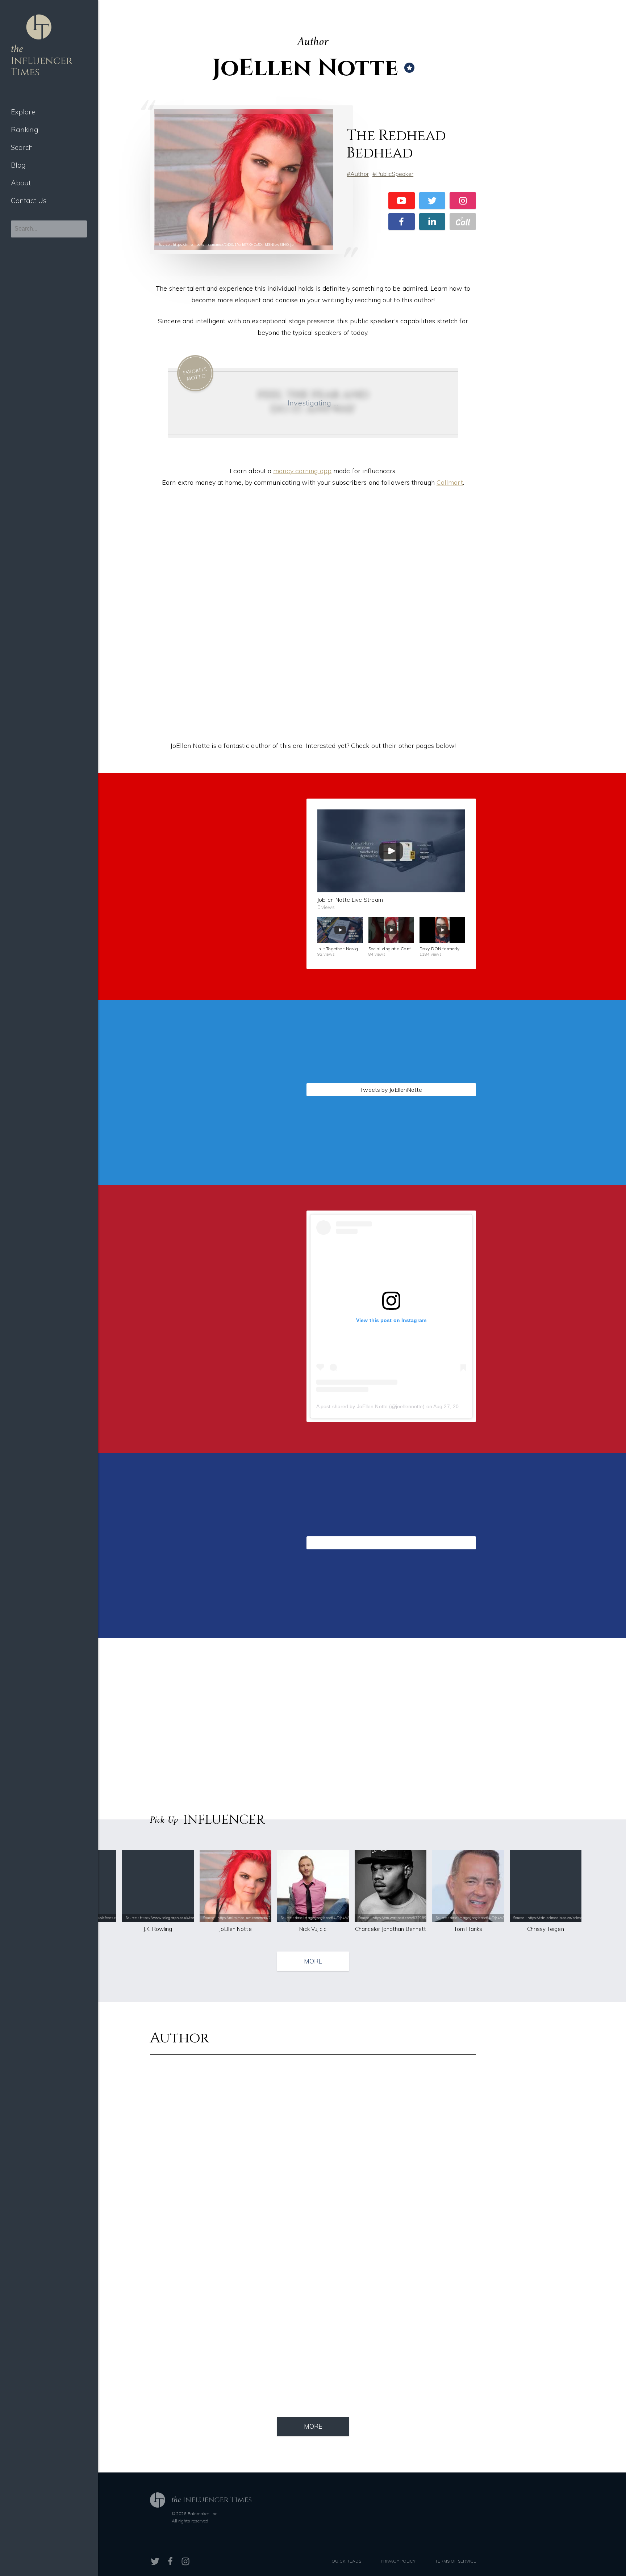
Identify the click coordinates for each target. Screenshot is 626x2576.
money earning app (302, 471)
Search (22, 147)
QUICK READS (346, 2561)
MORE (313, 1961)
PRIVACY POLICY (398, 2561)
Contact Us (29, 201)
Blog (18, 165)
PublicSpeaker (395, 174)
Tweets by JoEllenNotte (391, 1090)
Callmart (450, 482)
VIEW (210, 1182)
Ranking (25, 130)
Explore (23, 112)
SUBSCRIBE (210, 944)
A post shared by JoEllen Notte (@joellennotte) (371, 1406)
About (21, 183)
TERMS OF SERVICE (456, 2561)
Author (360, 174)
